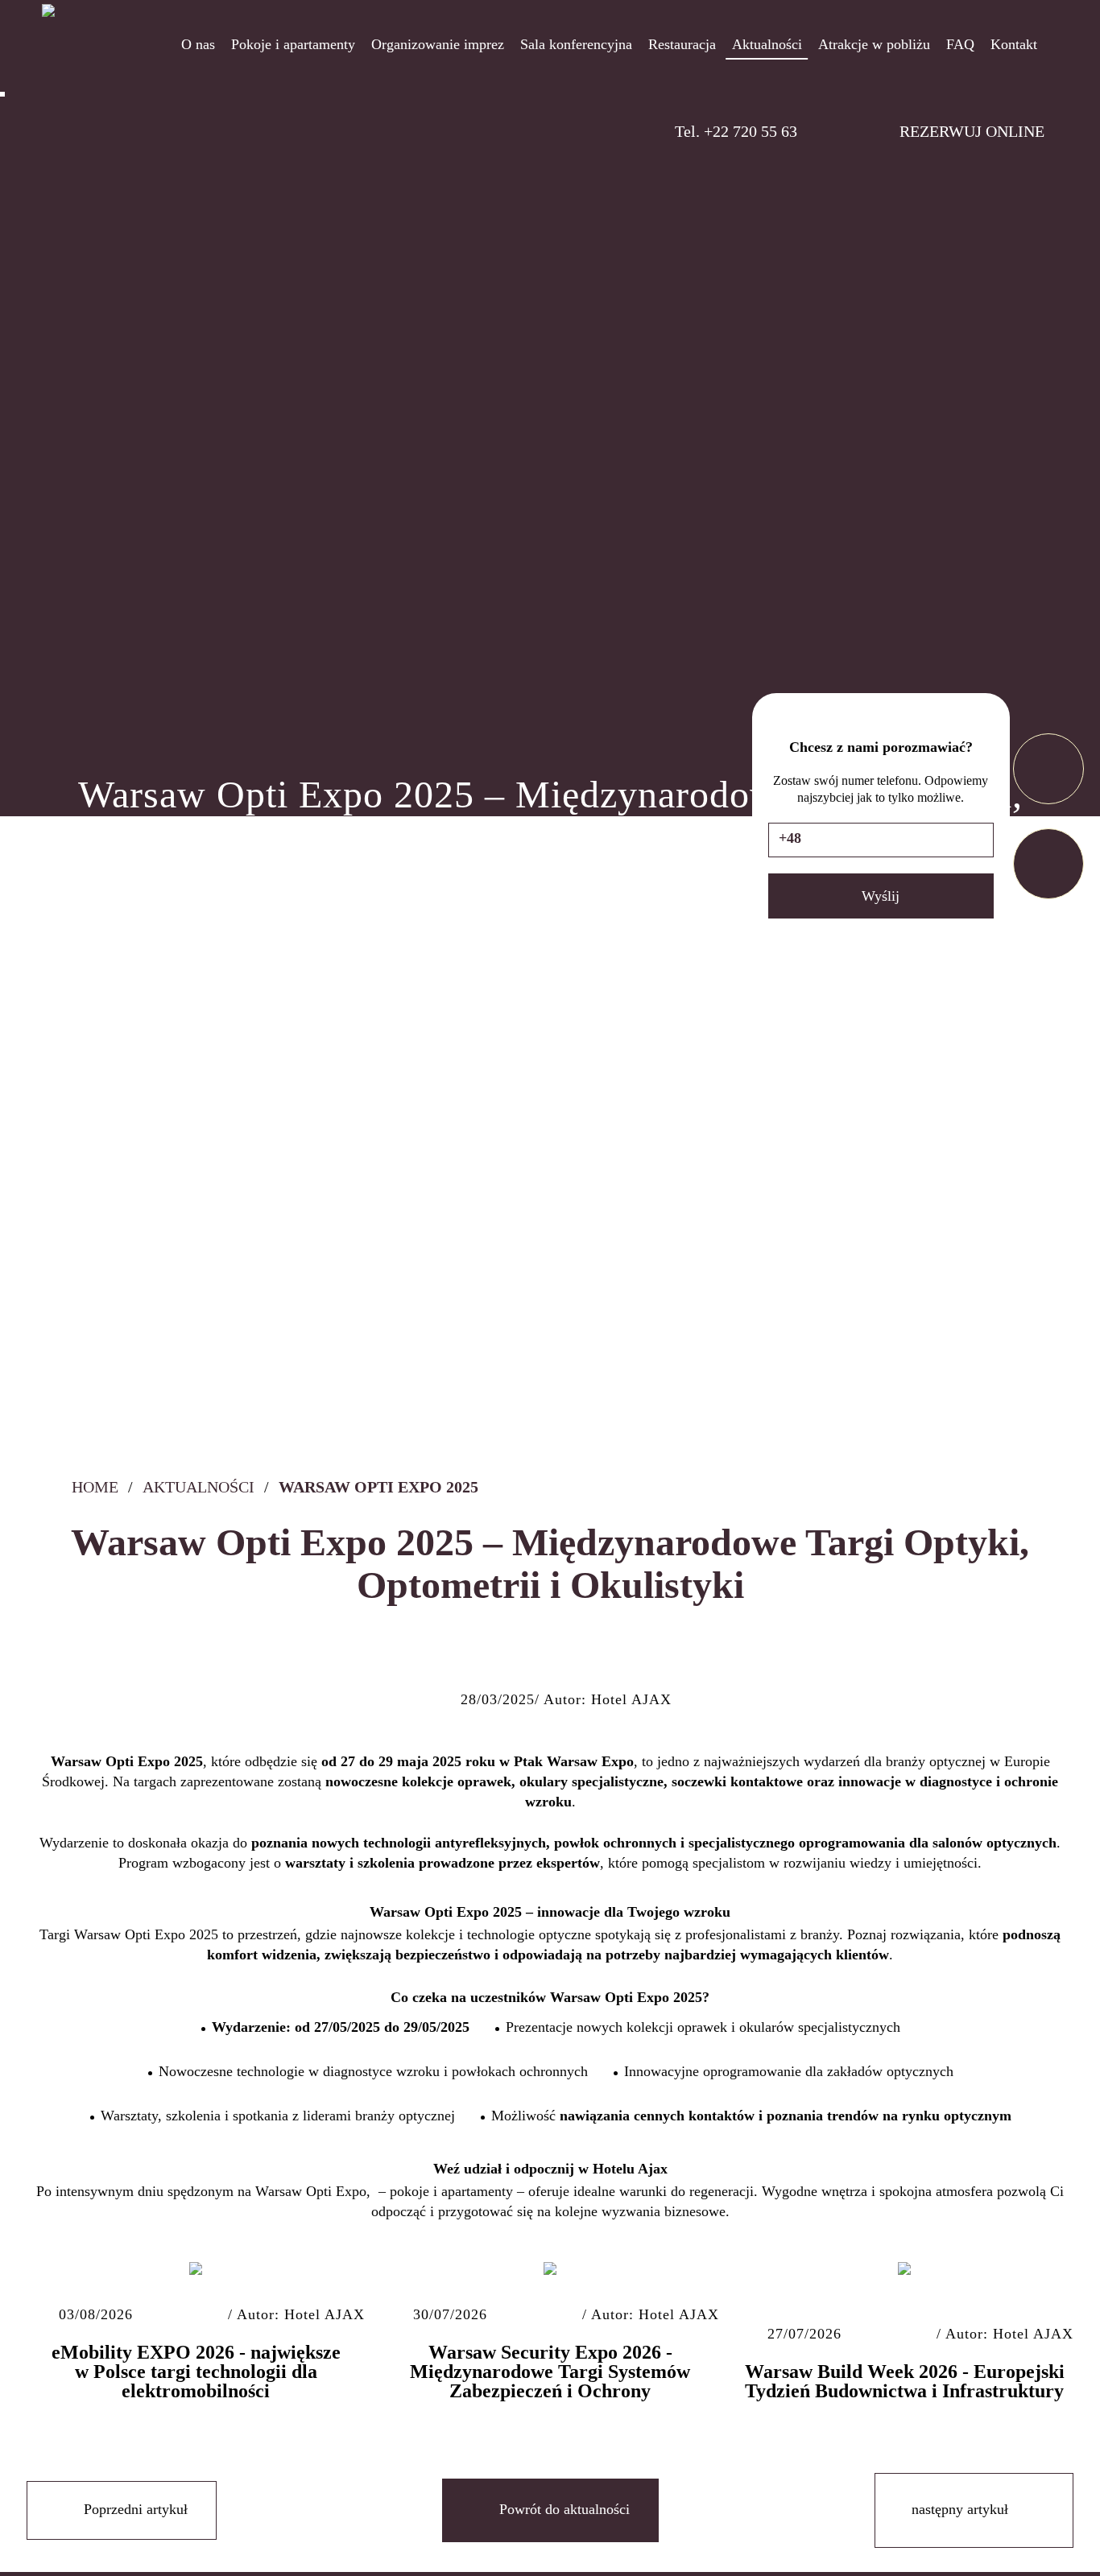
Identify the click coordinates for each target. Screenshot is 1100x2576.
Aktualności (198, 1487)
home (93, 1487)
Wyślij (881, 896)
